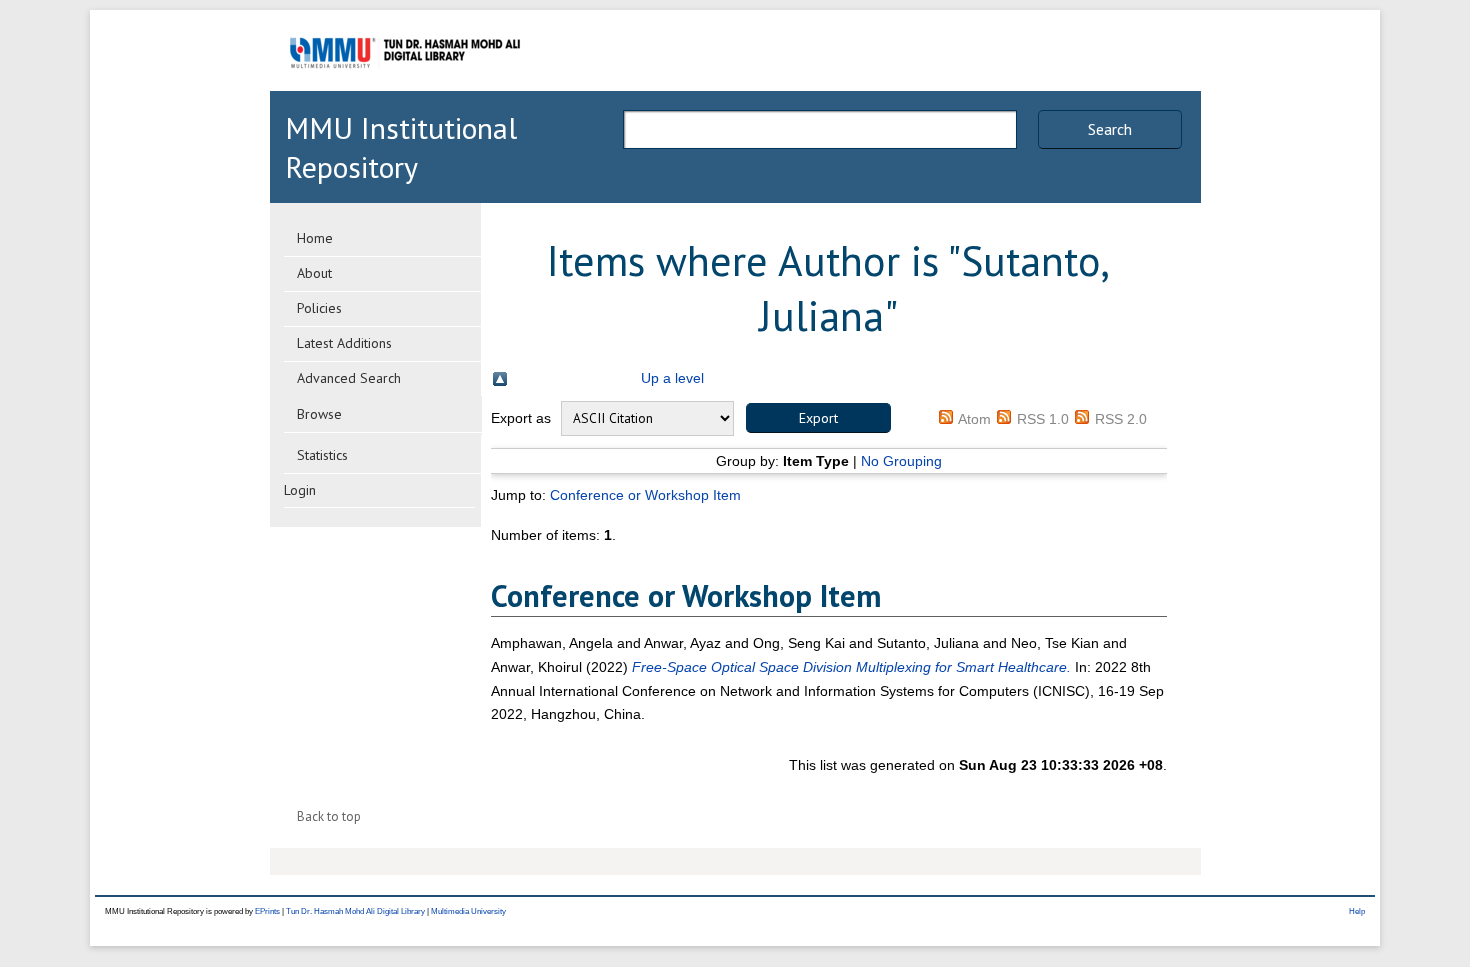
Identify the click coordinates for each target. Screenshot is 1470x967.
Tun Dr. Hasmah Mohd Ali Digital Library (355, 911)
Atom (974, 419)
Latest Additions (344, 343)
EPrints (267, 911)
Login (300, 490)
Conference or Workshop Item (645, 495)
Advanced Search (349, 378)
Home (315, 238)
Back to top (329, 816)
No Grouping (901, 461)
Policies (319, 308)
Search (1110, 129)
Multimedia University (468, 911)
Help (1357, 911)
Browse (319, 414)
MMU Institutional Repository (401, 147)
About (314, 273)
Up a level (672, 378)
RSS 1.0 (1043, 419)
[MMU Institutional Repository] (405, 87)
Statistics (322, 455)
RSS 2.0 (1121, 419)
